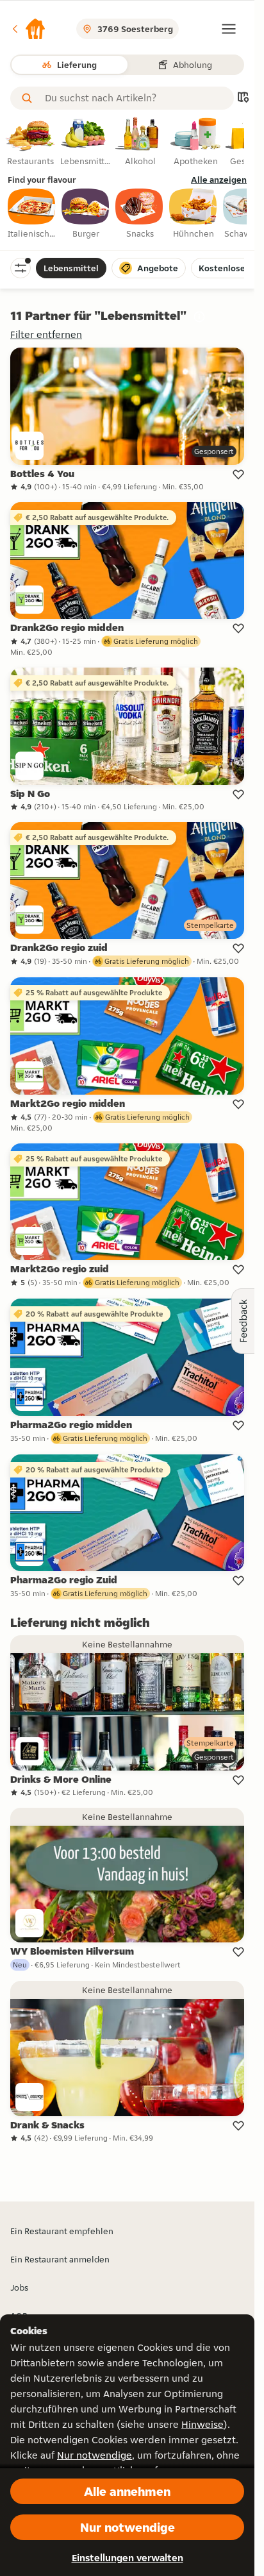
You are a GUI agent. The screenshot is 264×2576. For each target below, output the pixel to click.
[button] (28, 29)
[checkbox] (32, 214)
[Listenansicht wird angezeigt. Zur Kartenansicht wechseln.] (243, 98)
